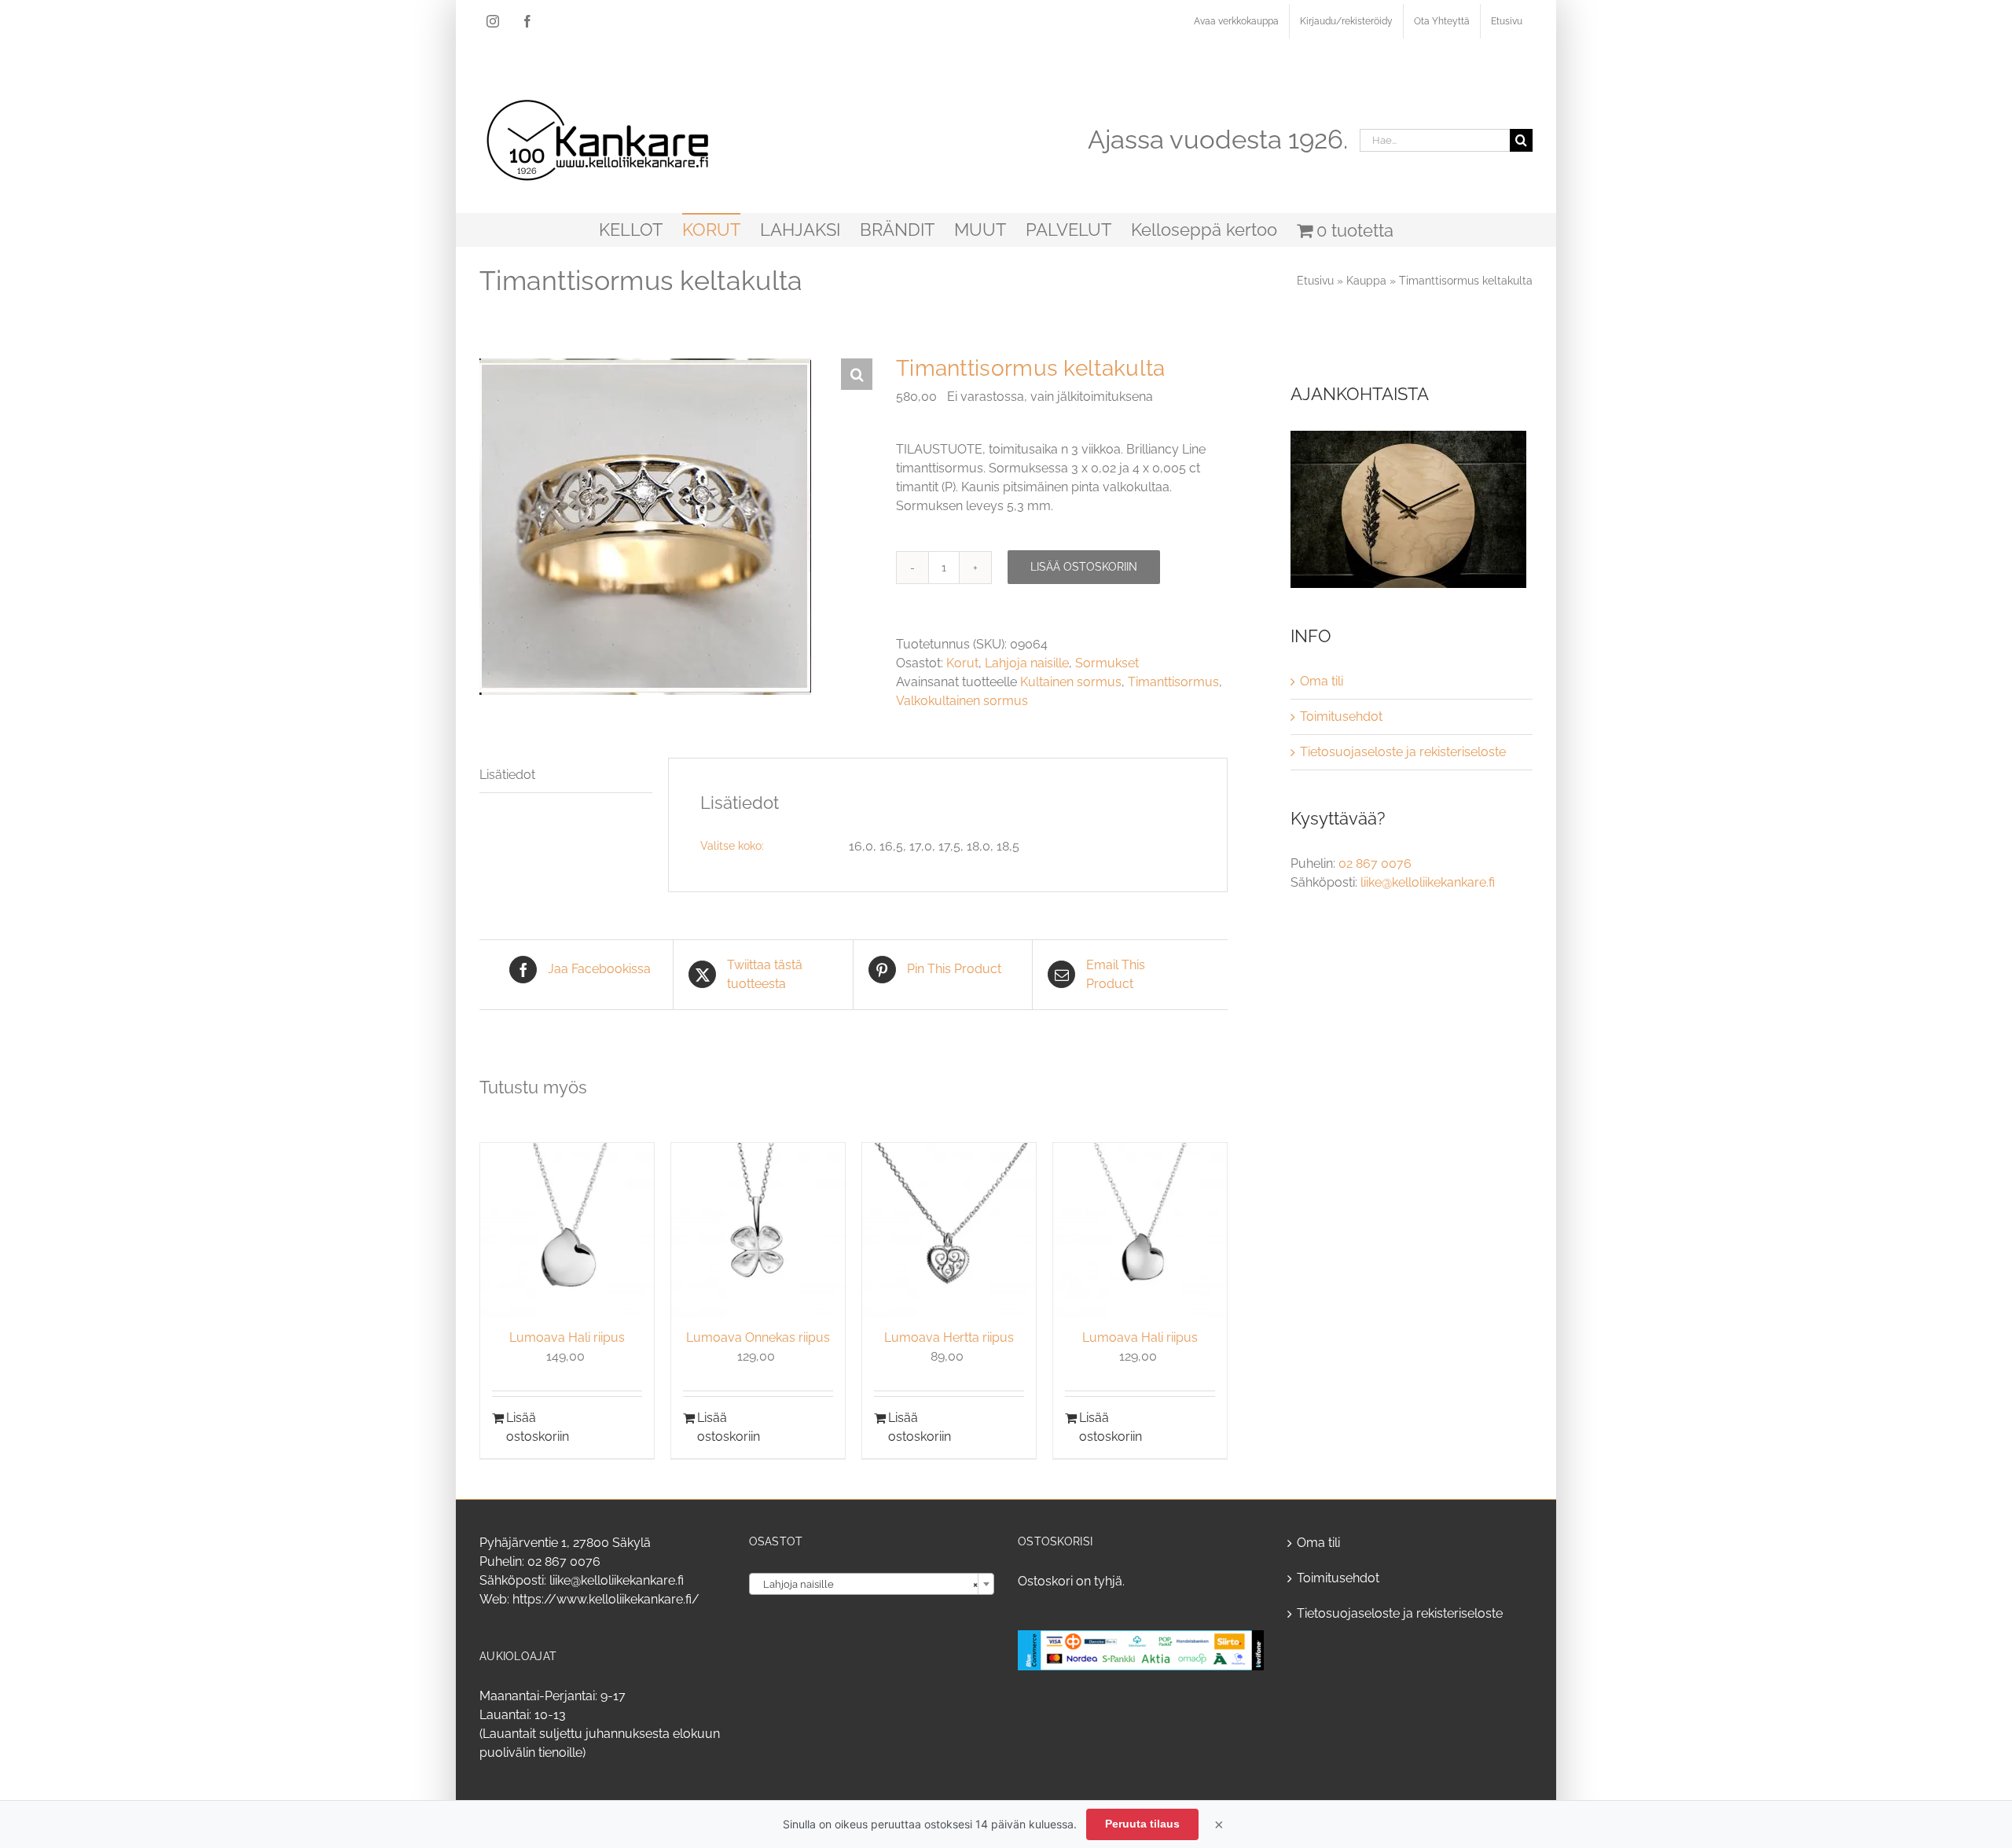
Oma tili (1322, 681)
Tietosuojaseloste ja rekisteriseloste (1403, 752)
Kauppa (1366, 281)
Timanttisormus (1173, 682)
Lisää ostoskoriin (1084, 567)
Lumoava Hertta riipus (949, 1337)
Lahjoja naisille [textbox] (867, 1584)
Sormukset (1107, 663)
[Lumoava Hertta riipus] (949, 1230)
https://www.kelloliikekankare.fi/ (606, 1599)
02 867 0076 (1375, 863)
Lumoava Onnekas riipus (758, 1337)
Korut (962, 663)
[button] (857, 374)
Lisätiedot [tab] (507, 775)
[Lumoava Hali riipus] (567, 1230)
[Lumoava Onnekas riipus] (758, 1230)
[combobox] (872, 1584)
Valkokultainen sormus (962, 701)
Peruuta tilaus (1142, 1824)
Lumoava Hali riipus (567, 1337)
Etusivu (1315, 281)
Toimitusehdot (1341, 716)
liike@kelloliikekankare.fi (1428, 882)
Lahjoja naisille (1027, 663)
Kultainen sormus (1071, 682)
